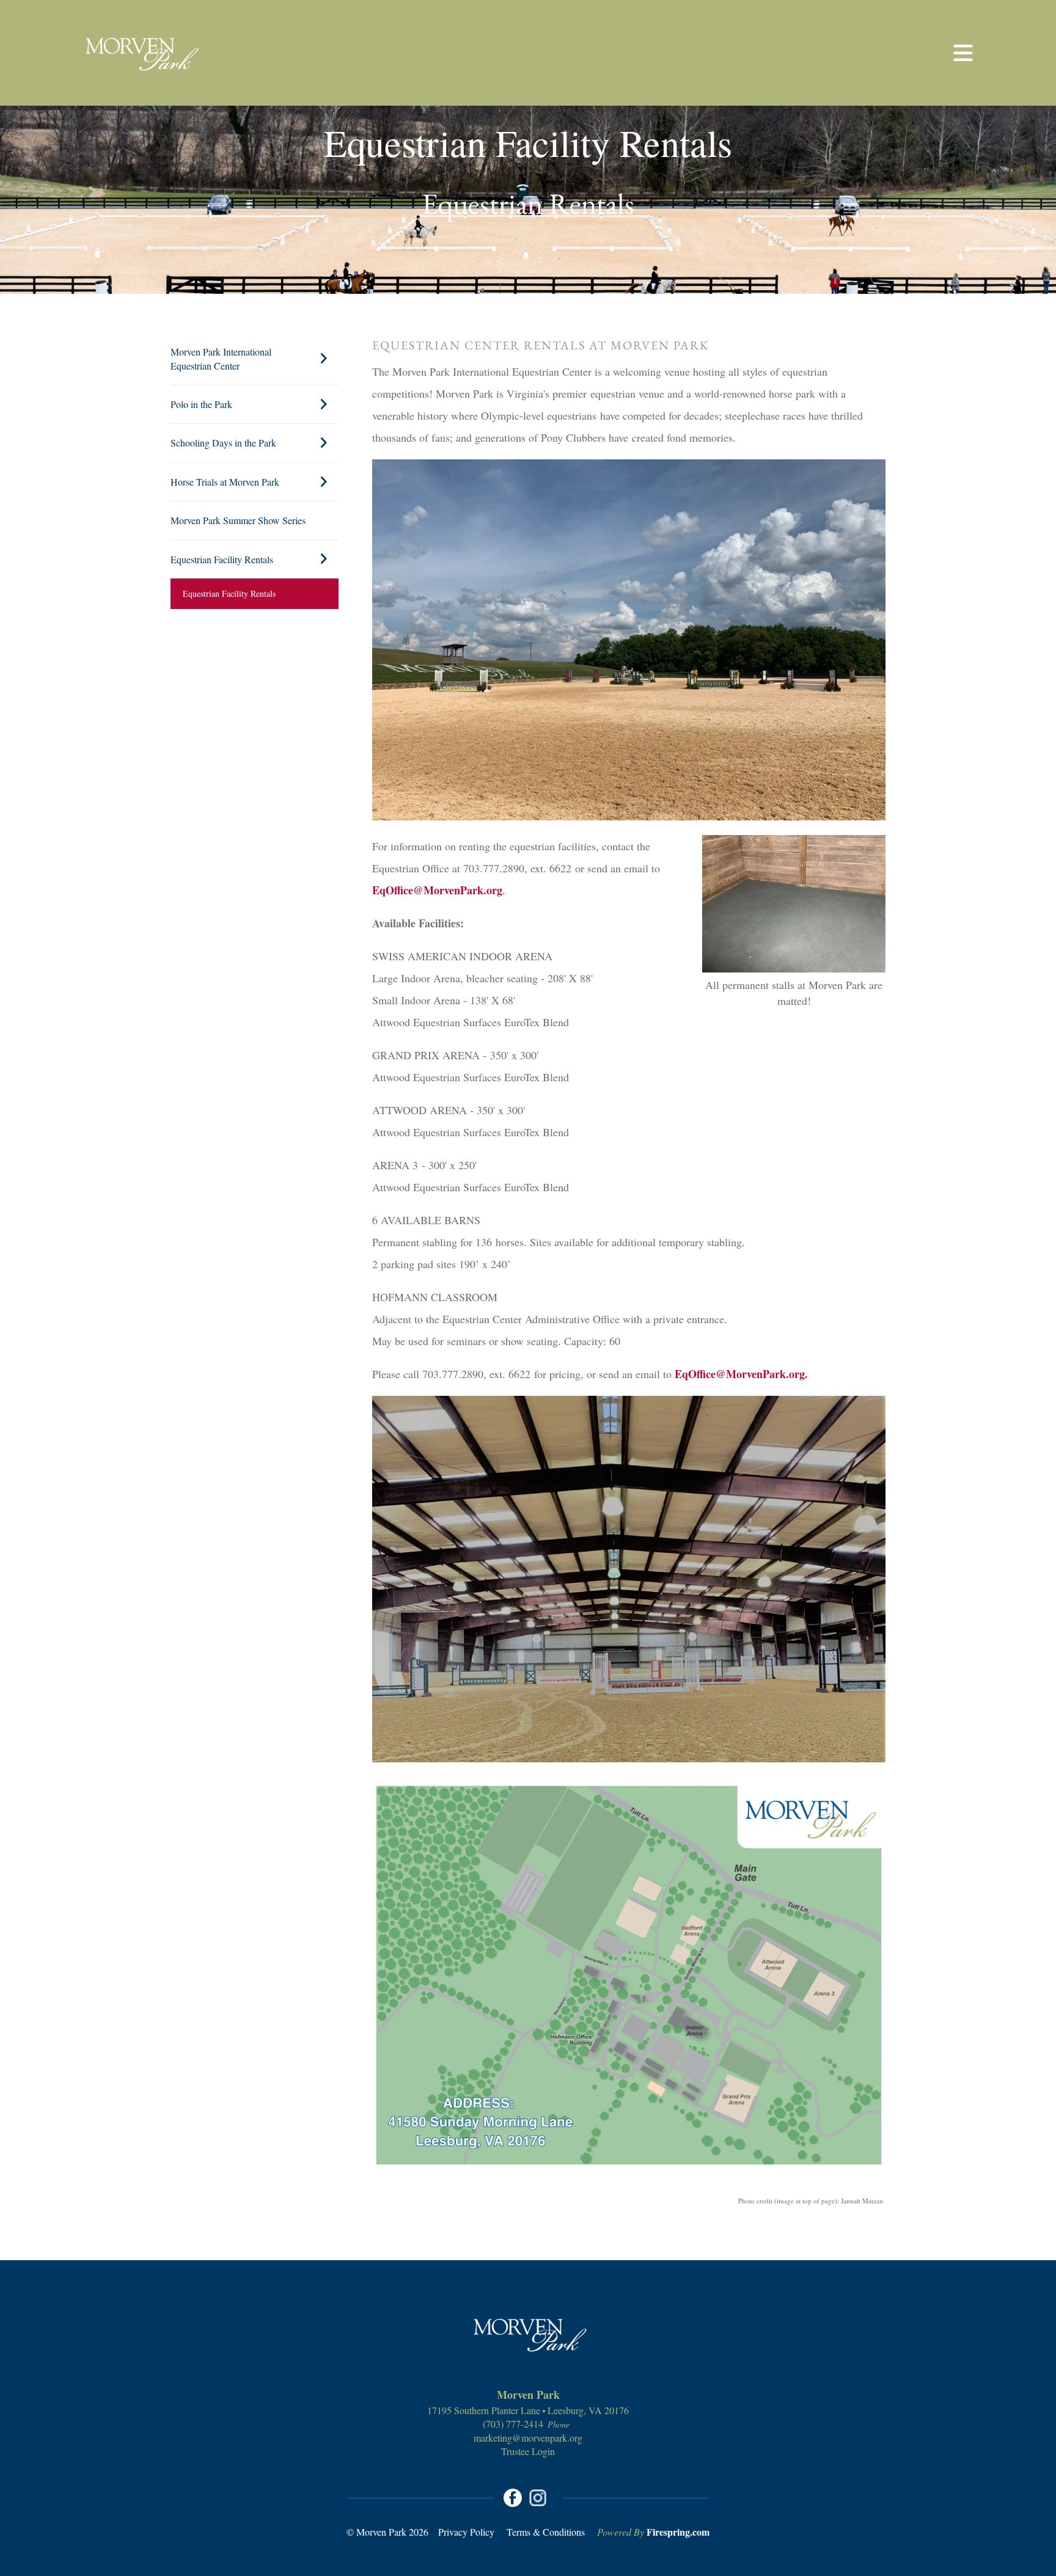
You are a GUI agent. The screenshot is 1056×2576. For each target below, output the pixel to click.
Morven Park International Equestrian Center (221, 358)
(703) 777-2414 (513, 2424)
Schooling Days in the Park (223, 443)
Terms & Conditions (546, 2532)
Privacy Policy (466, 2532)
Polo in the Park (201, 404)
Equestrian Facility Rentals (222, 559)
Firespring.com (678, 2532)
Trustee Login (528, 2451)
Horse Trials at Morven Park (225, 482)
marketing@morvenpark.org (528, 2438)
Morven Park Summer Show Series (238, 520)
